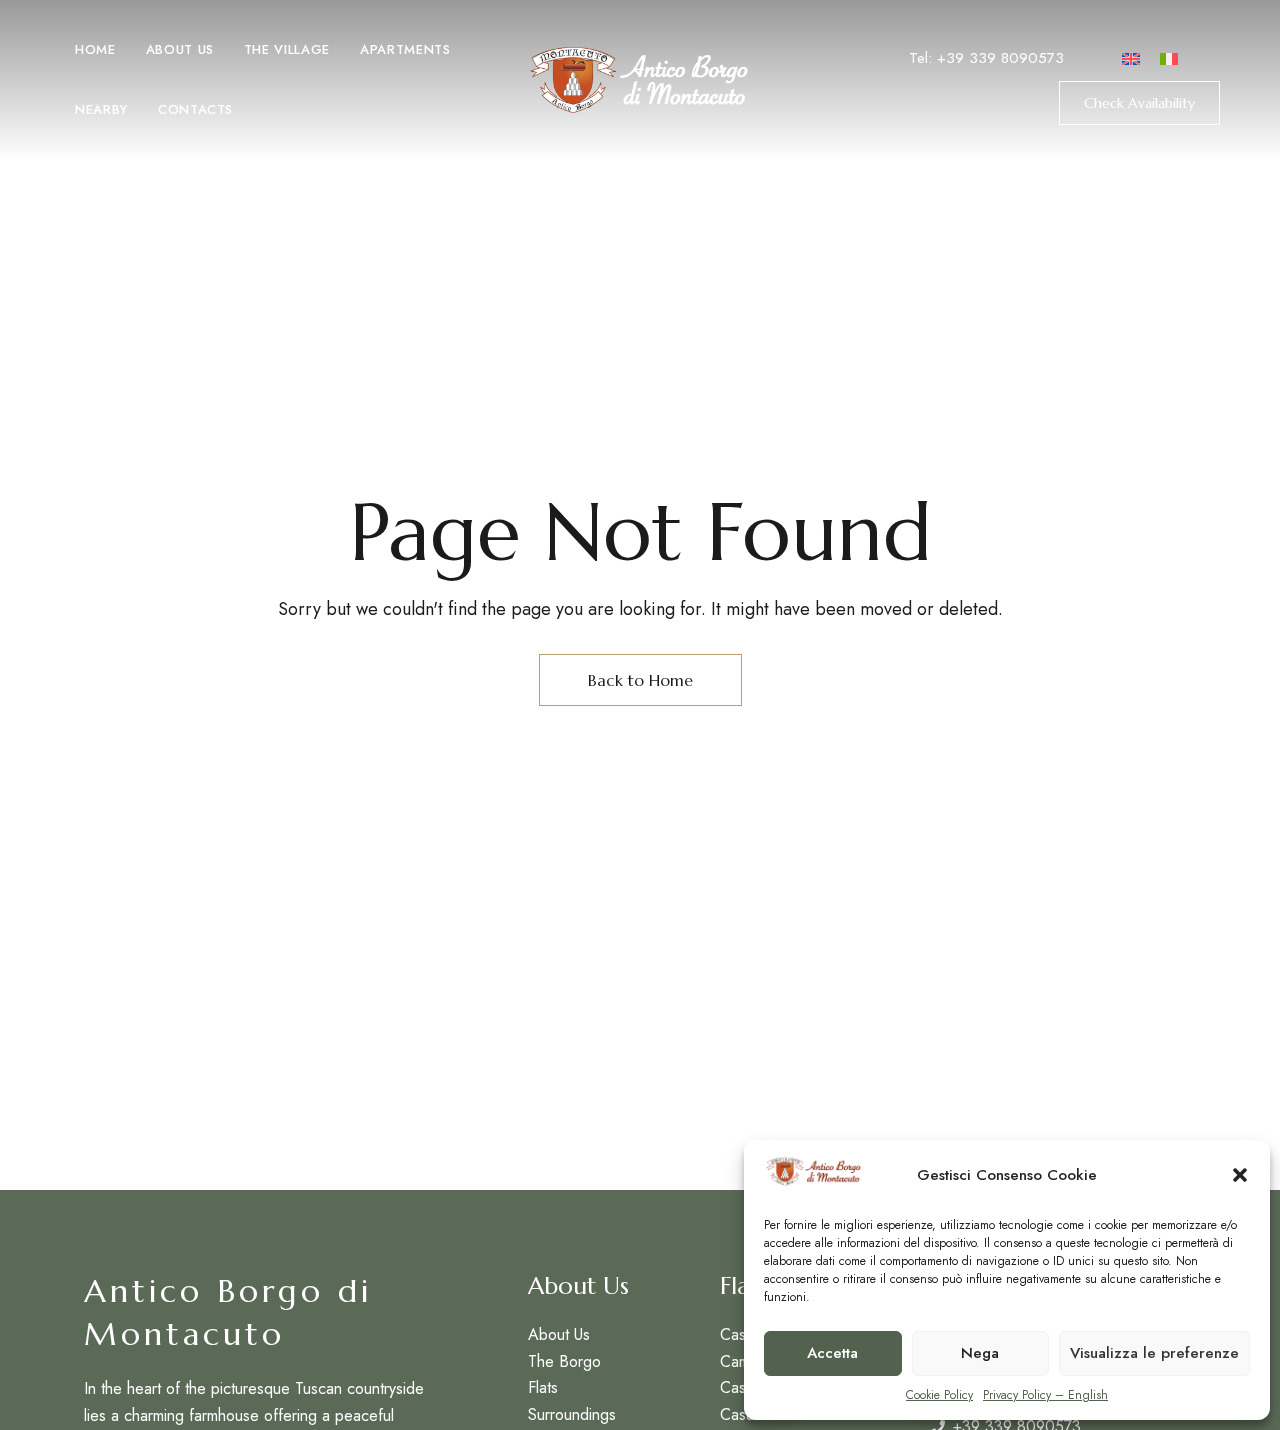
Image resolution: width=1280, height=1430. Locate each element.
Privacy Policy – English (1045, 1395)
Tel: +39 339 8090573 (986, 58)
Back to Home (640, 680)
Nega (980, 1353)
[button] (1240, 1175)
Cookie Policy (939, 1395)
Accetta (832, 1353)
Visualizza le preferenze (1154, 1353)
